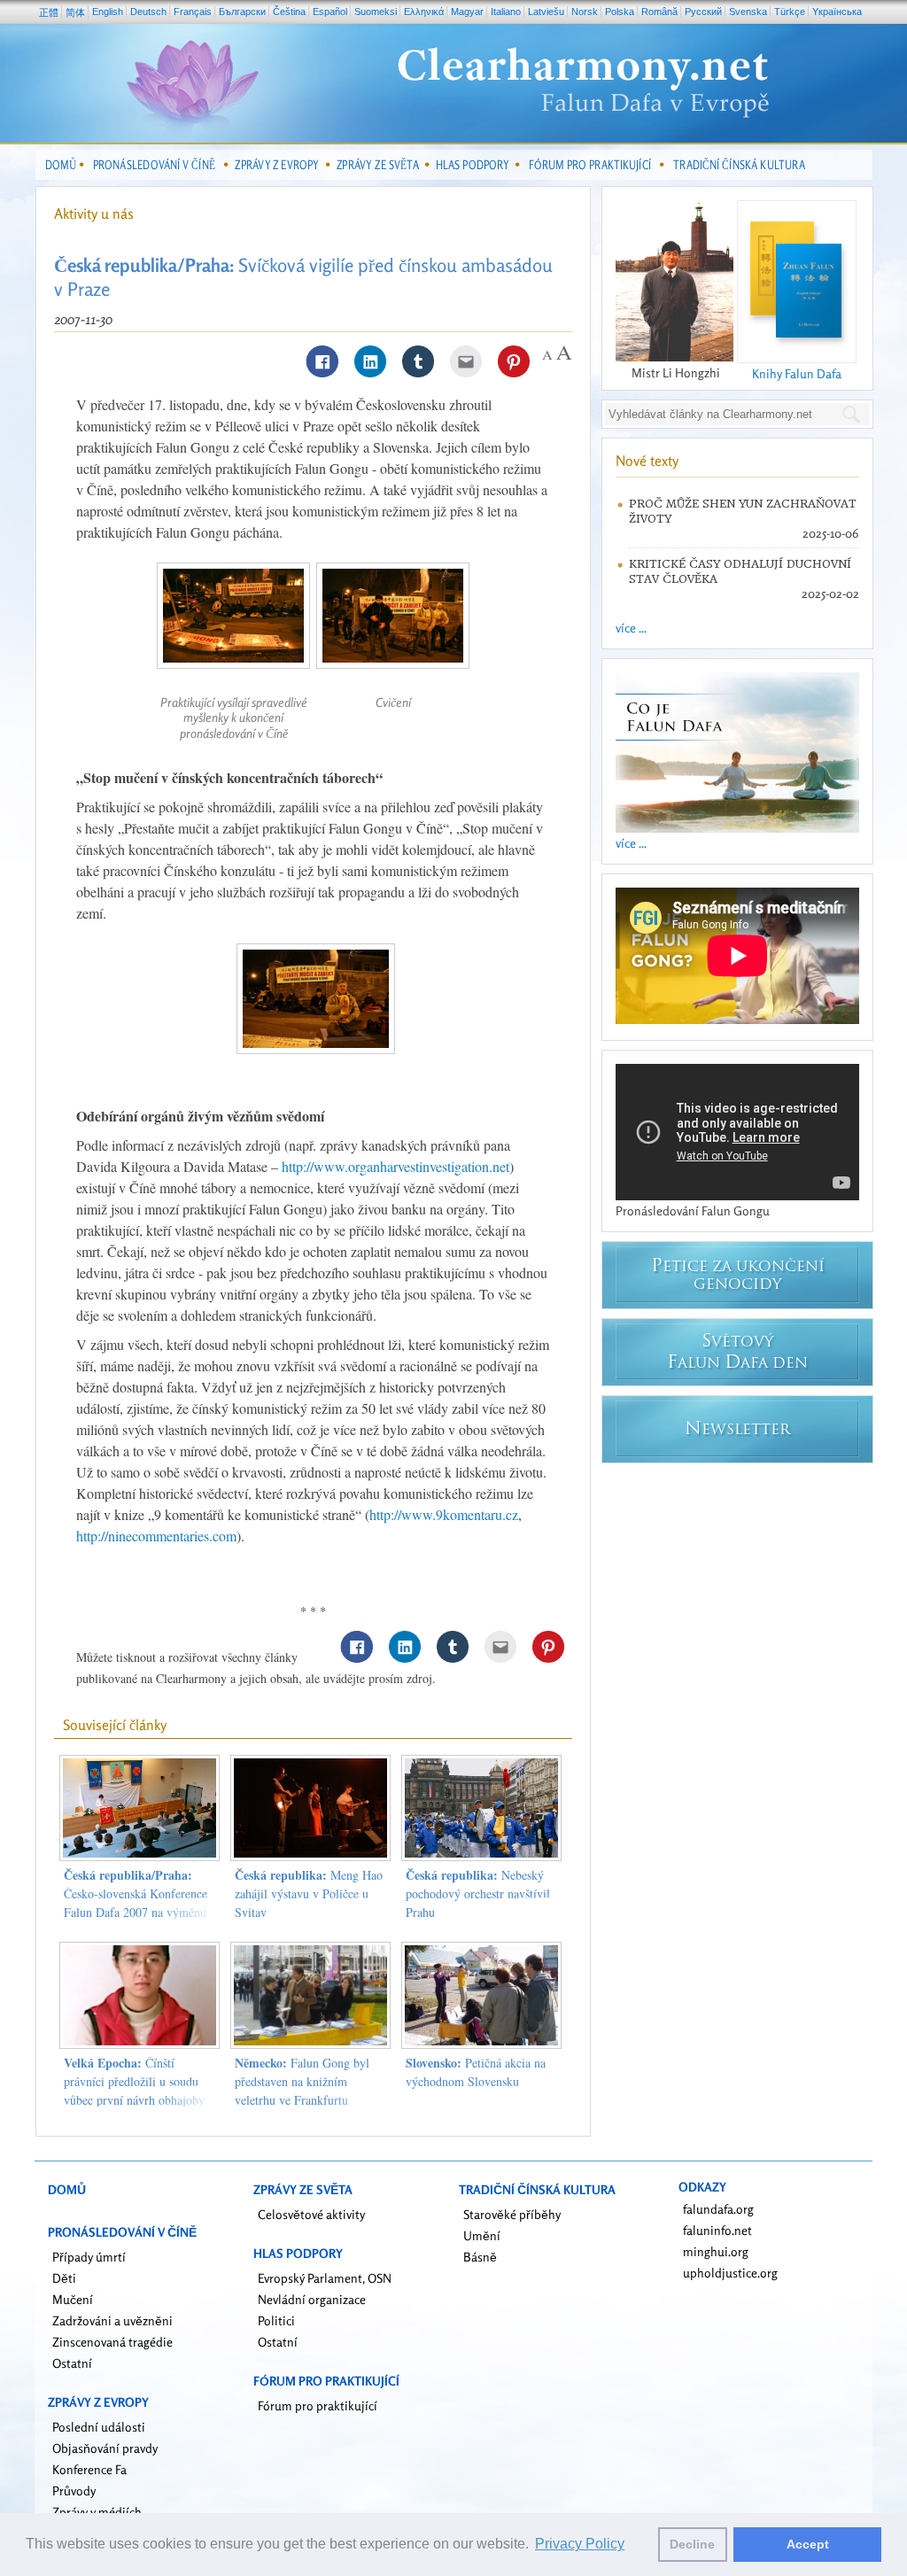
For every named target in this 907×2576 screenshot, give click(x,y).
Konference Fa (89, 2469)
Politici (276, 2320)
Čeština (289, 12)
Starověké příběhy (512, 2214)
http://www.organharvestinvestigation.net (395, 1166)
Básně (480, 2257)
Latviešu (546, 12)
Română (659, 12)
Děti (64, 2278)
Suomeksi (376, 12)
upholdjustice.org (730, 2273)
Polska (620, 12)
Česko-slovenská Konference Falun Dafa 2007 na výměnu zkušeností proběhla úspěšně (136, 1903)
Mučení (73, 2299)
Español (330, 12)
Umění (482, 2235)
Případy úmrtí (89, 2257)
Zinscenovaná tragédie (112, 2342)
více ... (631, 628)
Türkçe (790, 12)
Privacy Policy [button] (580, 2544)
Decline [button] (692, 2544)
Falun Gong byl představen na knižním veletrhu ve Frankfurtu (302, 2081)
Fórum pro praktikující (318, 2405)
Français (193, 12)
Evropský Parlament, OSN (325, 2278)
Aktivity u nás (94, 213)
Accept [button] (808, 2544)
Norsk (585, 12)
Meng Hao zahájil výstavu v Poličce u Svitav (309, 1893)
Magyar (467, 12)
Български (242, 12)
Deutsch (148, 12)
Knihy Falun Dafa (797, 373)
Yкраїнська (837, 12)
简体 (75, 12)
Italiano (506, 12)
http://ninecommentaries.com (156, 1536)
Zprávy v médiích (97, 2512)
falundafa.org (718, 2209)
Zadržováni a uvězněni (112, 2320)
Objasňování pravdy (105, 2448)
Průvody (74, 2491)
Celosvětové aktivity (311, 2214)
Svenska (748, 12)
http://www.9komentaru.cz (444, 1514)
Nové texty (647, 461)
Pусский (703, 12)
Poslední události (99, 2427)
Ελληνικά (424, 12)
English (108, 12)
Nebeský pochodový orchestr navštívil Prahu (478, 1893)
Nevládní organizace (312, 2299)
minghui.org (716, 2251)
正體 (49, 12)
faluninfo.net (717, 2230)
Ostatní (72, 2363)
